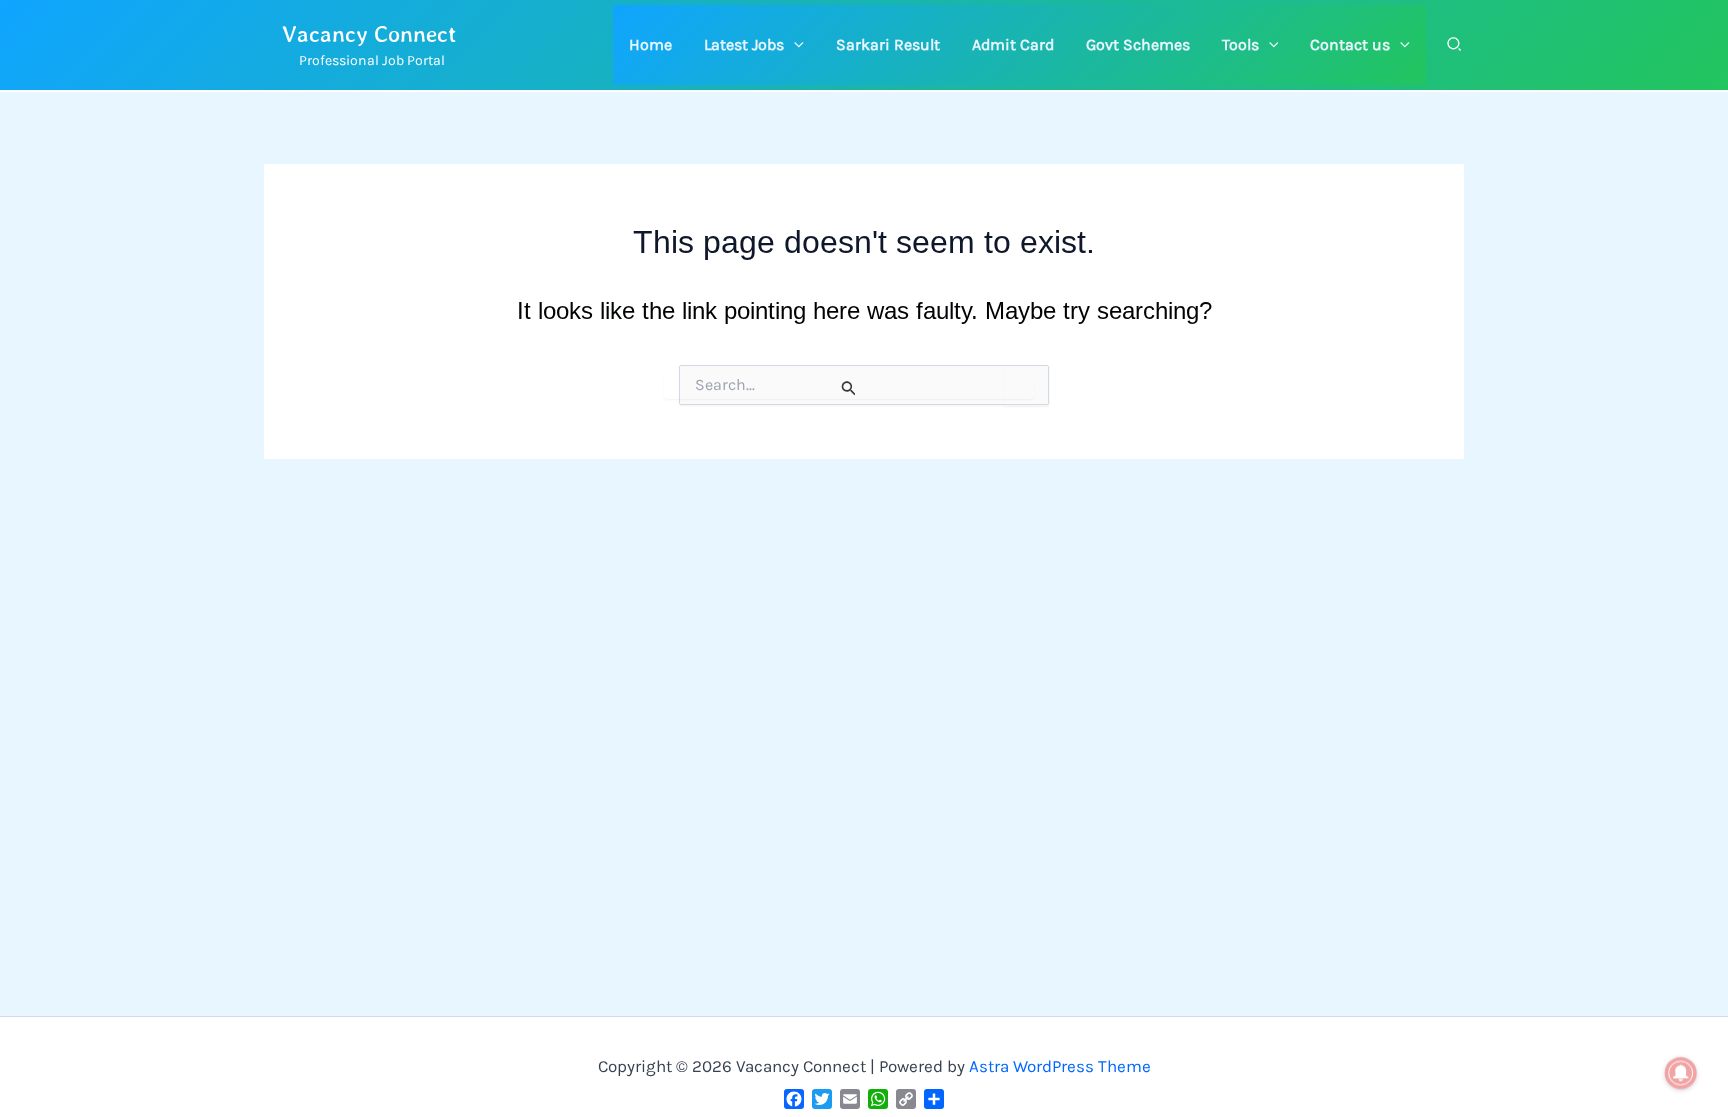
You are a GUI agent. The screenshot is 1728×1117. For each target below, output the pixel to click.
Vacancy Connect (369, 33)
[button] (754, 45)
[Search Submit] (849, 388)
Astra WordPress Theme (1060, 1066)
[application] (794, 45)
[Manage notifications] (1681, 1073)
